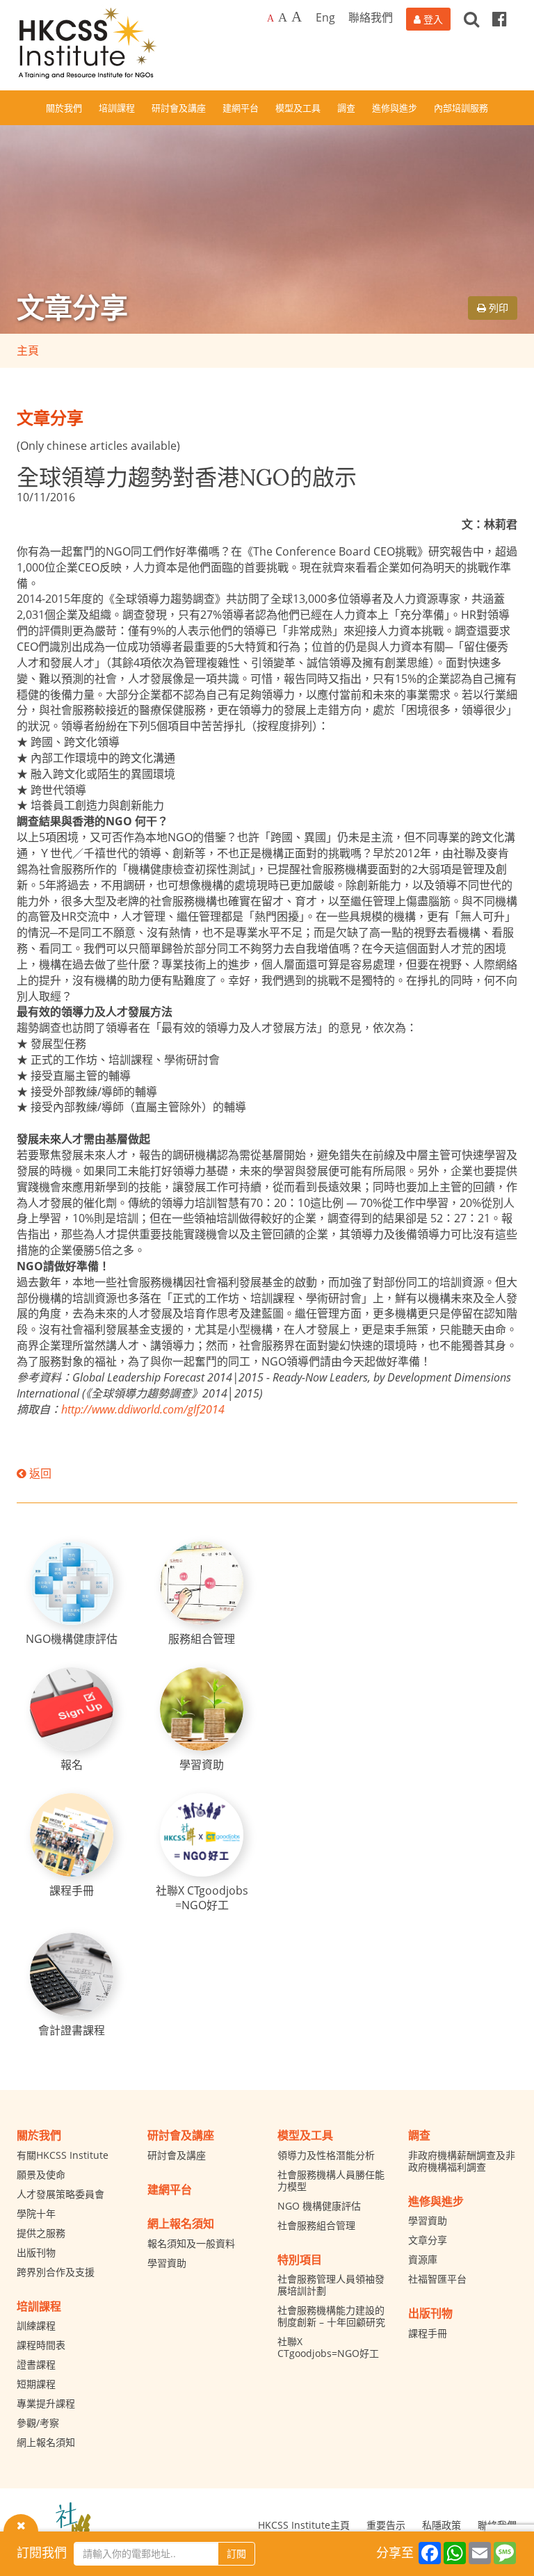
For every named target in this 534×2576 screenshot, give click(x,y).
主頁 (28, 350)
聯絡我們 (371, 17)
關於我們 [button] (64, 108)
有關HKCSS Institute (63, 2155)
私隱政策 (442, 2525)
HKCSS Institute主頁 (304, 2525)
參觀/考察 (38, 2423)
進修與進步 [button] (395, 108)
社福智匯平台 (437, 2279)
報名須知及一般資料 (191, 2243)
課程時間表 (41, 2345)
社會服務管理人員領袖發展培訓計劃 (331, 2285)
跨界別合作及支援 (56, 2272)
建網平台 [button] (241, 108)
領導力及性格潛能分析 (326, 2155)
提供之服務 (41, 2233)
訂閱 (236, 2553)
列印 (497, 308)
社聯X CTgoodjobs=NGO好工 (328, 2347)
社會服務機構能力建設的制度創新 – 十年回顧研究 (331, 2316)
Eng (325, 17)
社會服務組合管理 (316, 2225)
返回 (39, 1473)
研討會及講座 (177, 2155)
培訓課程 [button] (117, 108)
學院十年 (36, 2213)
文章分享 (428, 2240)
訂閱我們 (42, 2552)
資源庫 (423, 2259)
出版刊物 (36, 2252)
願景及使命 (41, 2174)
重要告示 (386, 2525)
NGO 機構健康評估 (319, 2206)
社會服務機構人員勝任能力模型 (331, 2180)
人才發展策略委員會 (60, 2194)
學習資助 (167, 2263)
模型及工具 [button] (298, 108)
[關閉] (21, 2525)
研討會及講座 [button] (179, 108)
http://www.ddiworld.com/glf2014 (143, 1409)
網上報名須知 (46, 2442)
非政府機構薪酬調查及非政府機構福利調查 (462, 2161)
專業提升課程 (46, 2403)
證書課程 (36, 2364)
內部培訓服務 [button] (461, 108)
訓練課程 (36, 2325)
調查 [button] (346, 108)
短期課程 (36, 2384)
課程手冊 (428, 2333)
